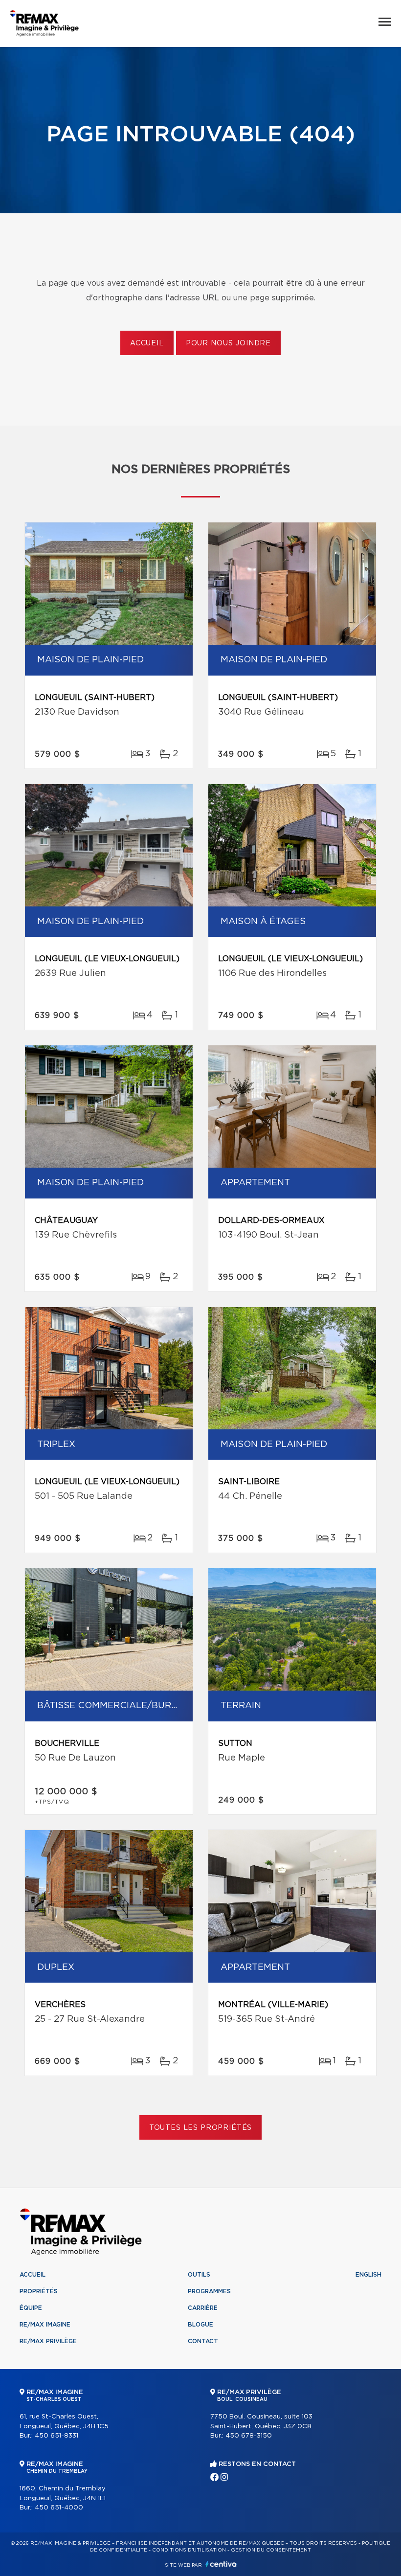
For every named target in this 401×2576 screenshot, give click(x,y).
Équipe (31, 2308)
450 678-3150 (249, 2436)
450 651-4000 (59, 2508)
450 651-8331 (56, 2436)
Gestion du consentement (271, 2550)
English (368, 2275)
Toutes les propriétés (201, 2128)
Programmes (209, 2291)
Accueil (147, 343)
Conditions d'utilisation (189, 2550)
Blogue (200, 2325)
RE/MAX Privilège (48, 2341)
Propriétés (39, 2291)
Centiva (221, 2564)
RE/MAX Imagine (45, 2325)
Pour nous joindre (228, 343)
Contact (203, 2341)
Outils (199, 2275)
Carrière (203, 2308)
